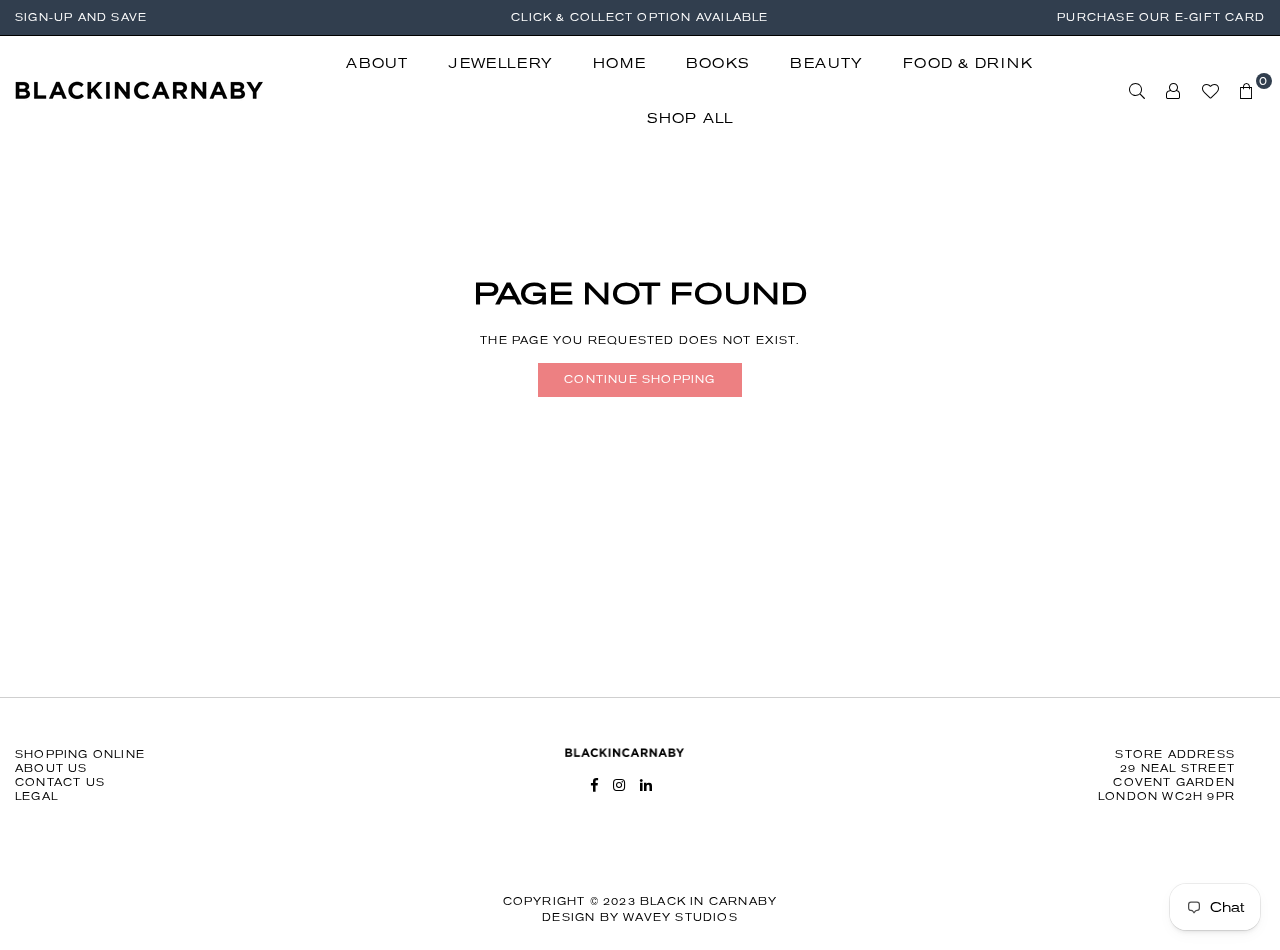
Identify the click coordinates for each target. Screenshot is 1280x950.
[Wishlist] (1210, 91)
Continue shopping (639, 379)
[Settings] (1174, 91)
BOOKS (718, 63)
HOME (619, 63)
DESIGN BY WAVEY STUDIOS (640, 917)
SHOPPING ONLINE (80, 754)
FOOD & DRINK (968, 63)
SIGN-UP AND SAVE (81, 17)
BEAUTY (826, 63)
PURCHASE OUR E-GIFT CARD (1161, 17)
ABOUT (377, 63)
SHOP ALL (690, 118)
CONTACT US (60, 782)
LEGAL (36, 796)
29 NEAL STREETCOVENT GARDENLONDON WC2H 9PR (1166, 782)
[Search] (1138, 91)
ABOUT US (51, 768)
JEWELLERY (500, 63)
